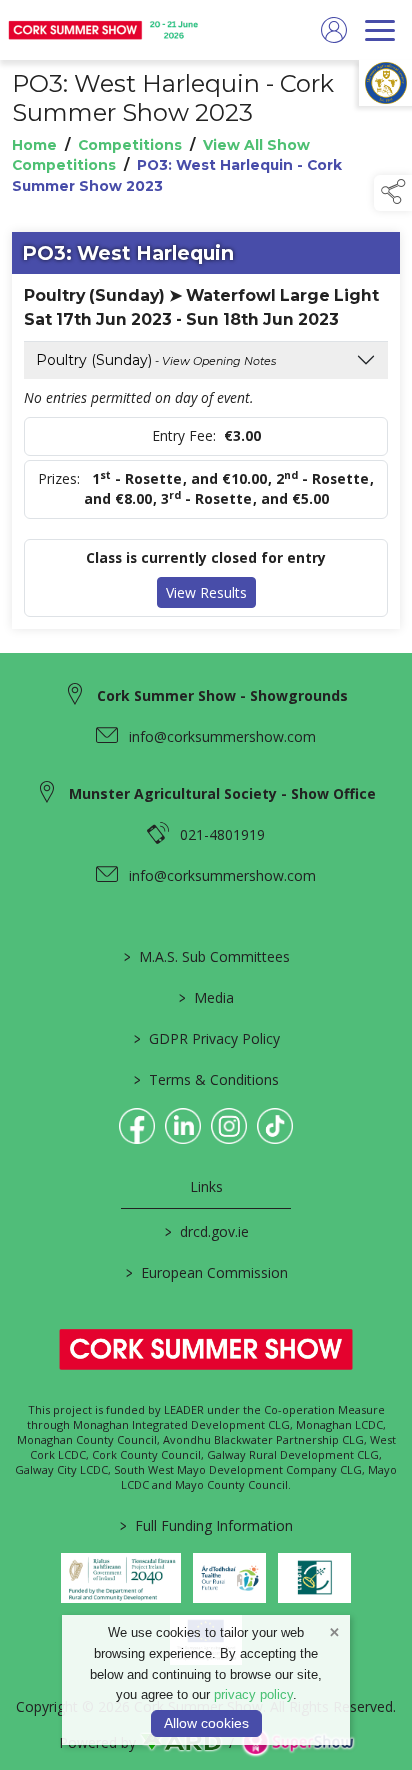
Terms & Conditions (206, 1079)
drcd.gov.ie (206, 1231)
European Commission (206, 1272)
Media (206, 997)
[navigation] (380, 30)
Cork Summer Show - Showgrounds (222, 695)
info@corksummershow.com (222, 736)
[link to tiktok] (275, 1126)
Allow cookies (206, 1723)
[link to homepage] (105, 30)
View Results (206, 592)
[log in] (334, 30)
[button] (393, 193)
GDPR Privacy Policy (206, 1038)
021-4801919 (222, 834)
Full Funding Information (206, 1525)
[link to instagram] (229, 1126)
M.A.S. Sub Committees (206, 956)
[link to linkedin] (183, 1126)
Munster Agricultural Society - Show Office (222, 793)
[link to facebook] (137, 1126)
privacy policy (253, 1694)
